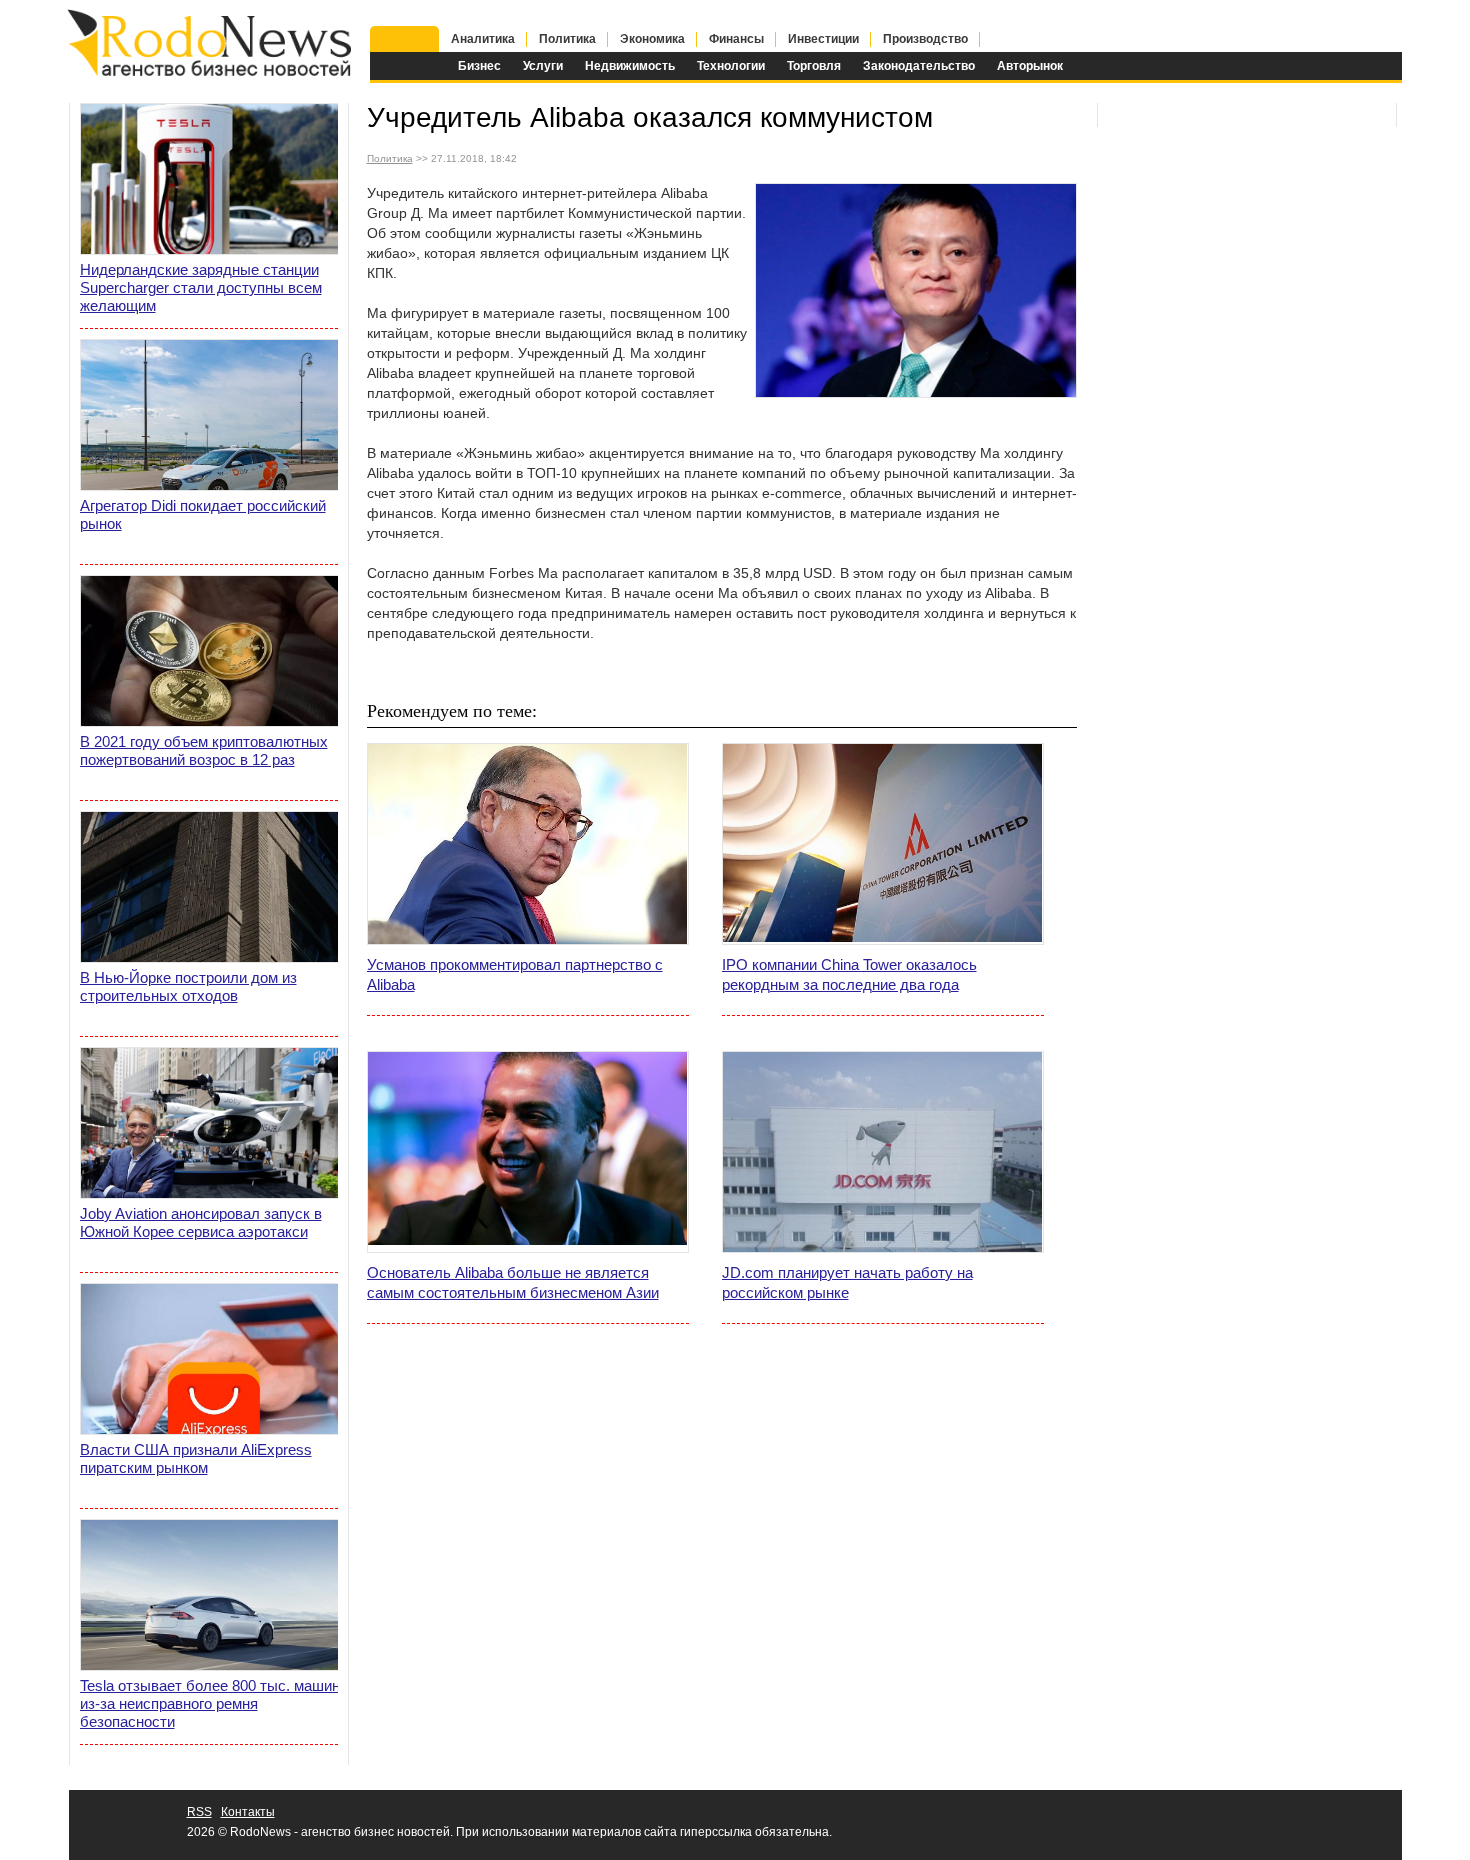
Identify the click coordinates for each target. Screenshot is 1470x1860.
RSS (199, 1812)
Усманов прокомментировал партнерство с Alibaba (515, 974)
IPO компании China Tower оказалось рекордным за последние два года (849, 974)
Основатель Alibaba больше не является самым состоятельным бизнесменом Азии (513, 1282)
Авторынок (1030, 66)
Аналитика (483, 39)
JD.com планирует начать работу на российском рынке (847, 1282)
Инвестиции (823, 39)
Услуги (543, 66)
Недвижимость (630, 66)
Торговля (814, 66)
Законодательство (919, 66)
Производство (925, 39)
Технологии (731, 66)
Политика (567, 39)
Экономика (652, 39)
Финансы (736, 39)
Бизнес (479, 66)
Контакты (248, 1812)
